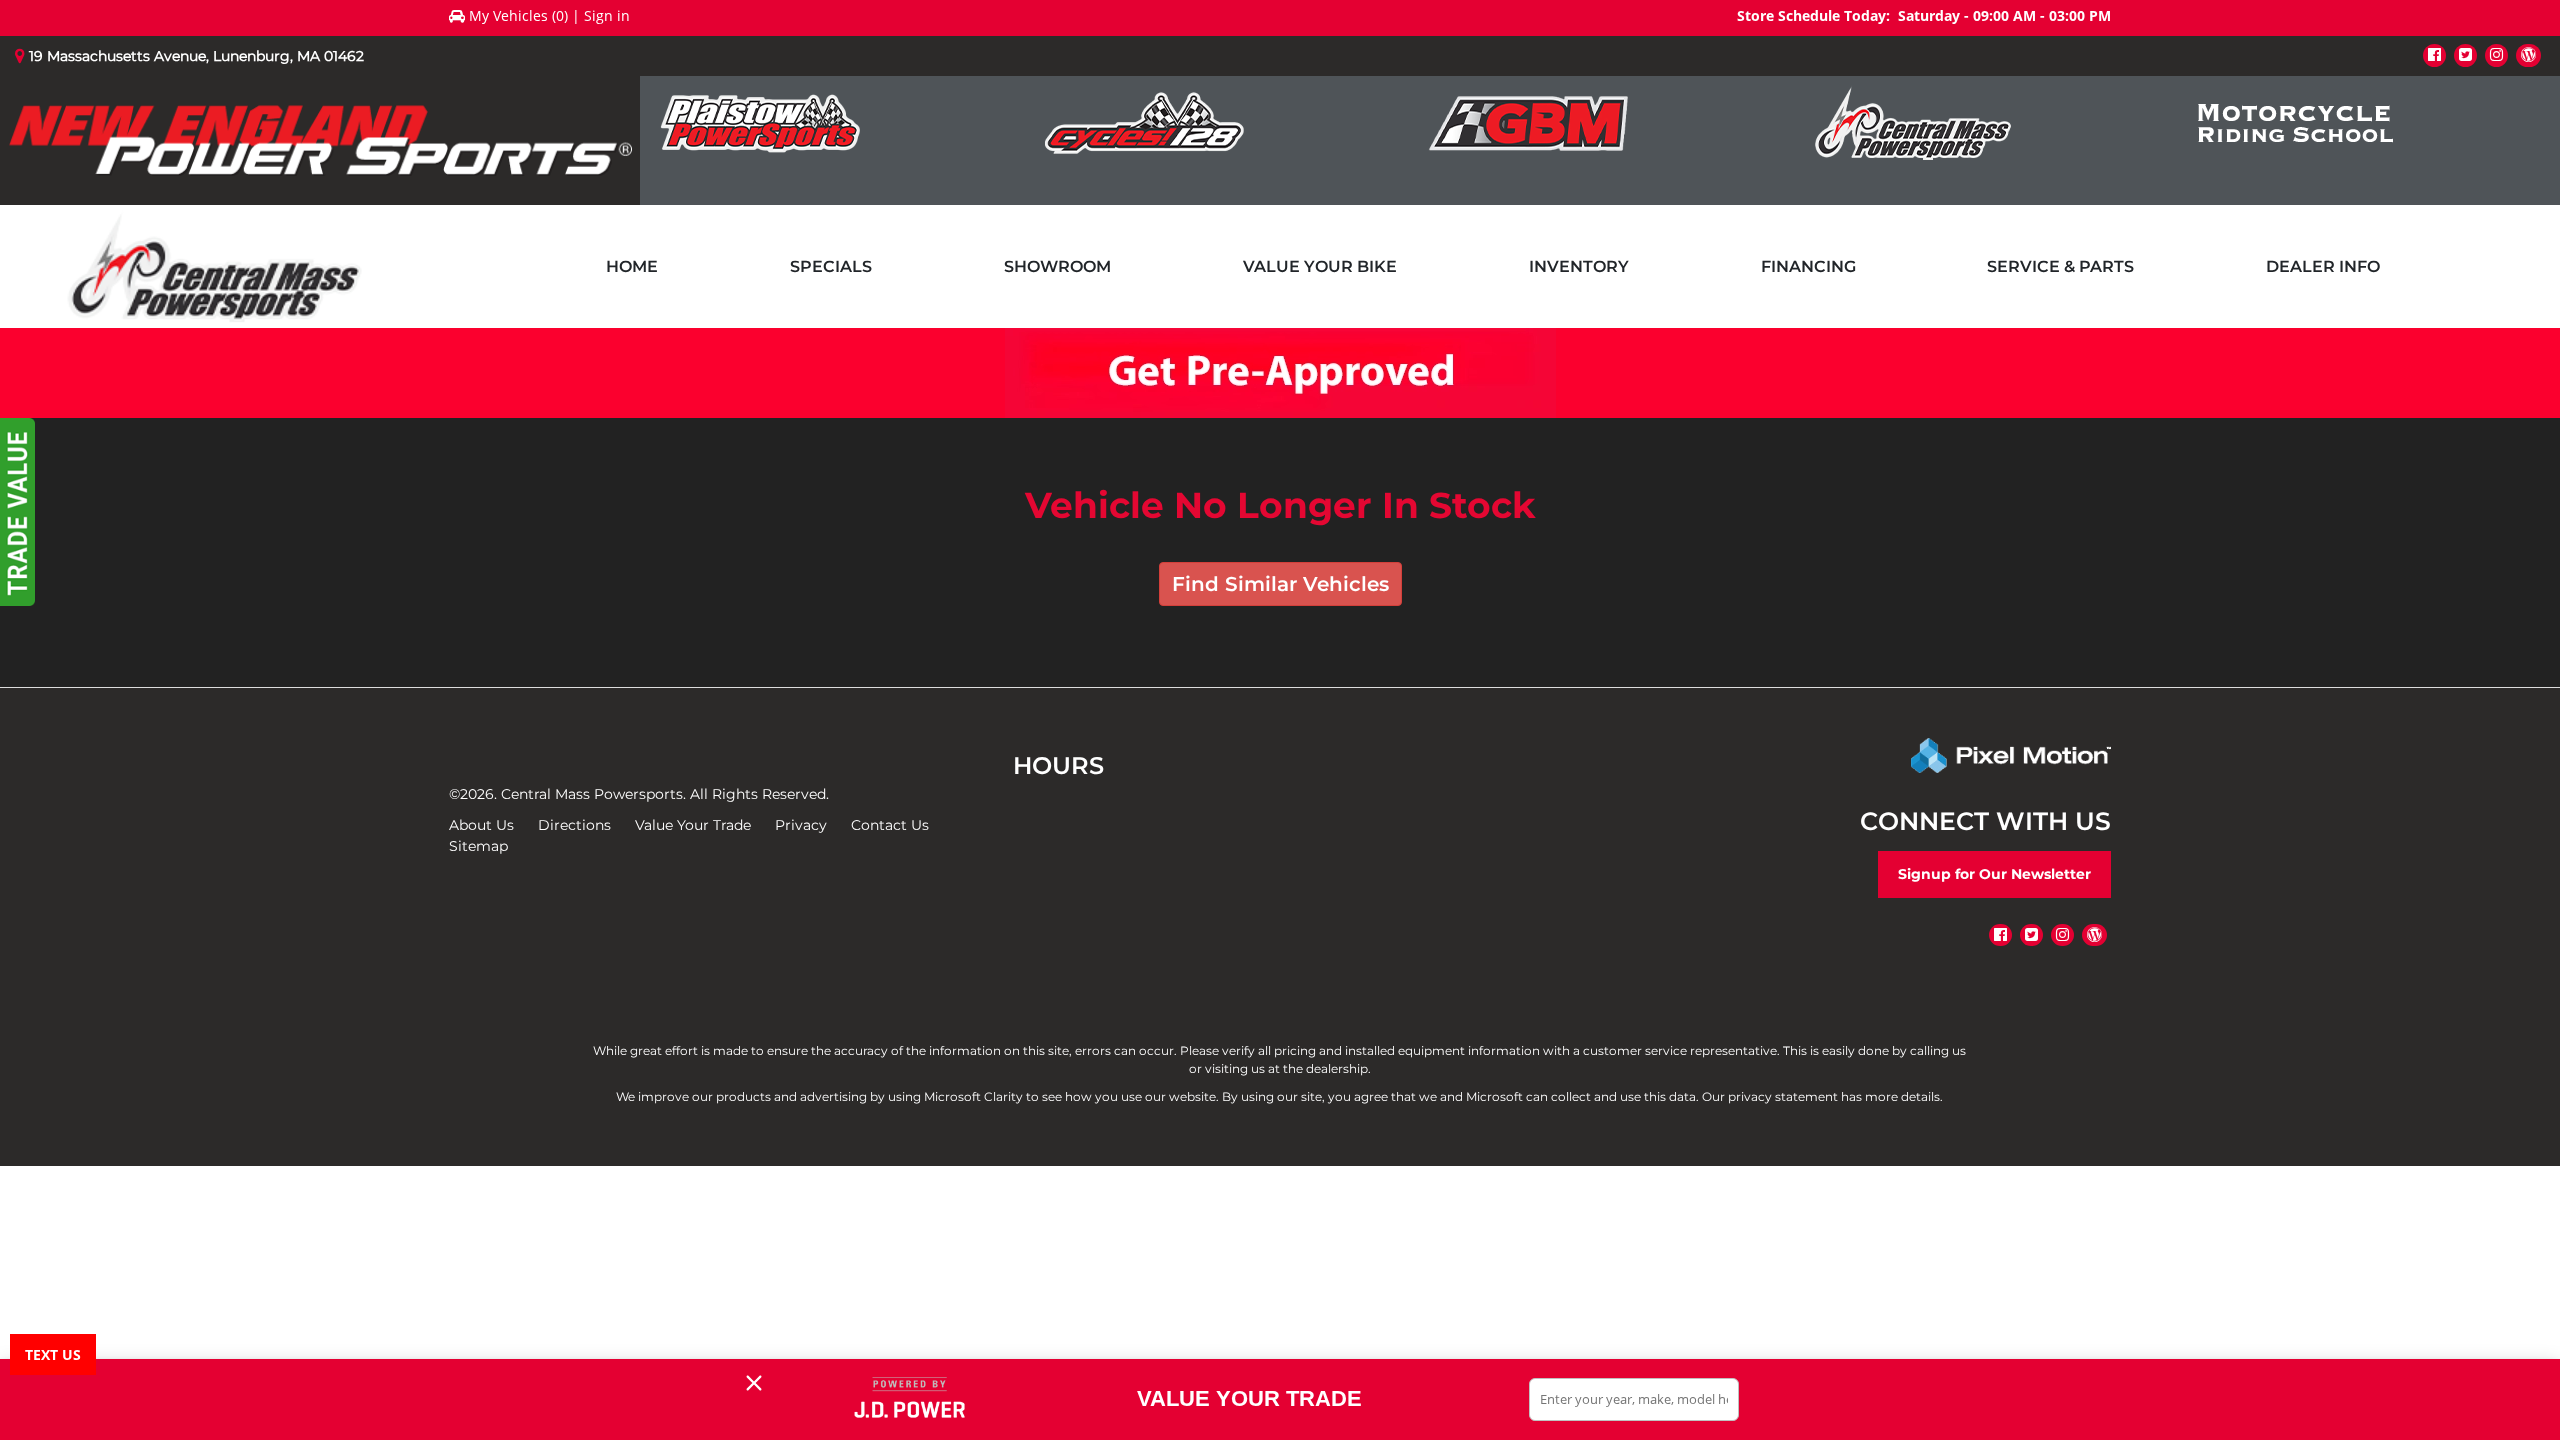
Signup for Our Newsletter (1994, 874)
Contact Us (890, 825)
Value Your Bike (1320, 266)
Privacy (801, 825)
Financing (1808, 266)
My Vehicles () (518, 15)
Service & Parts (2060, 266)
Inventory (1579, 266)
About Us (481, 825)
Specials (831, 266)
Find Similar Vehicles (1280, 584)
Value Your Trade (693, 825)
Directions (574, 825)
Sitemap (478, 846)
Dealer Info (2323, 266)
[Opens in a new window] (2434, 54)
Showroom (1057, 266)
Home (632, 266)
